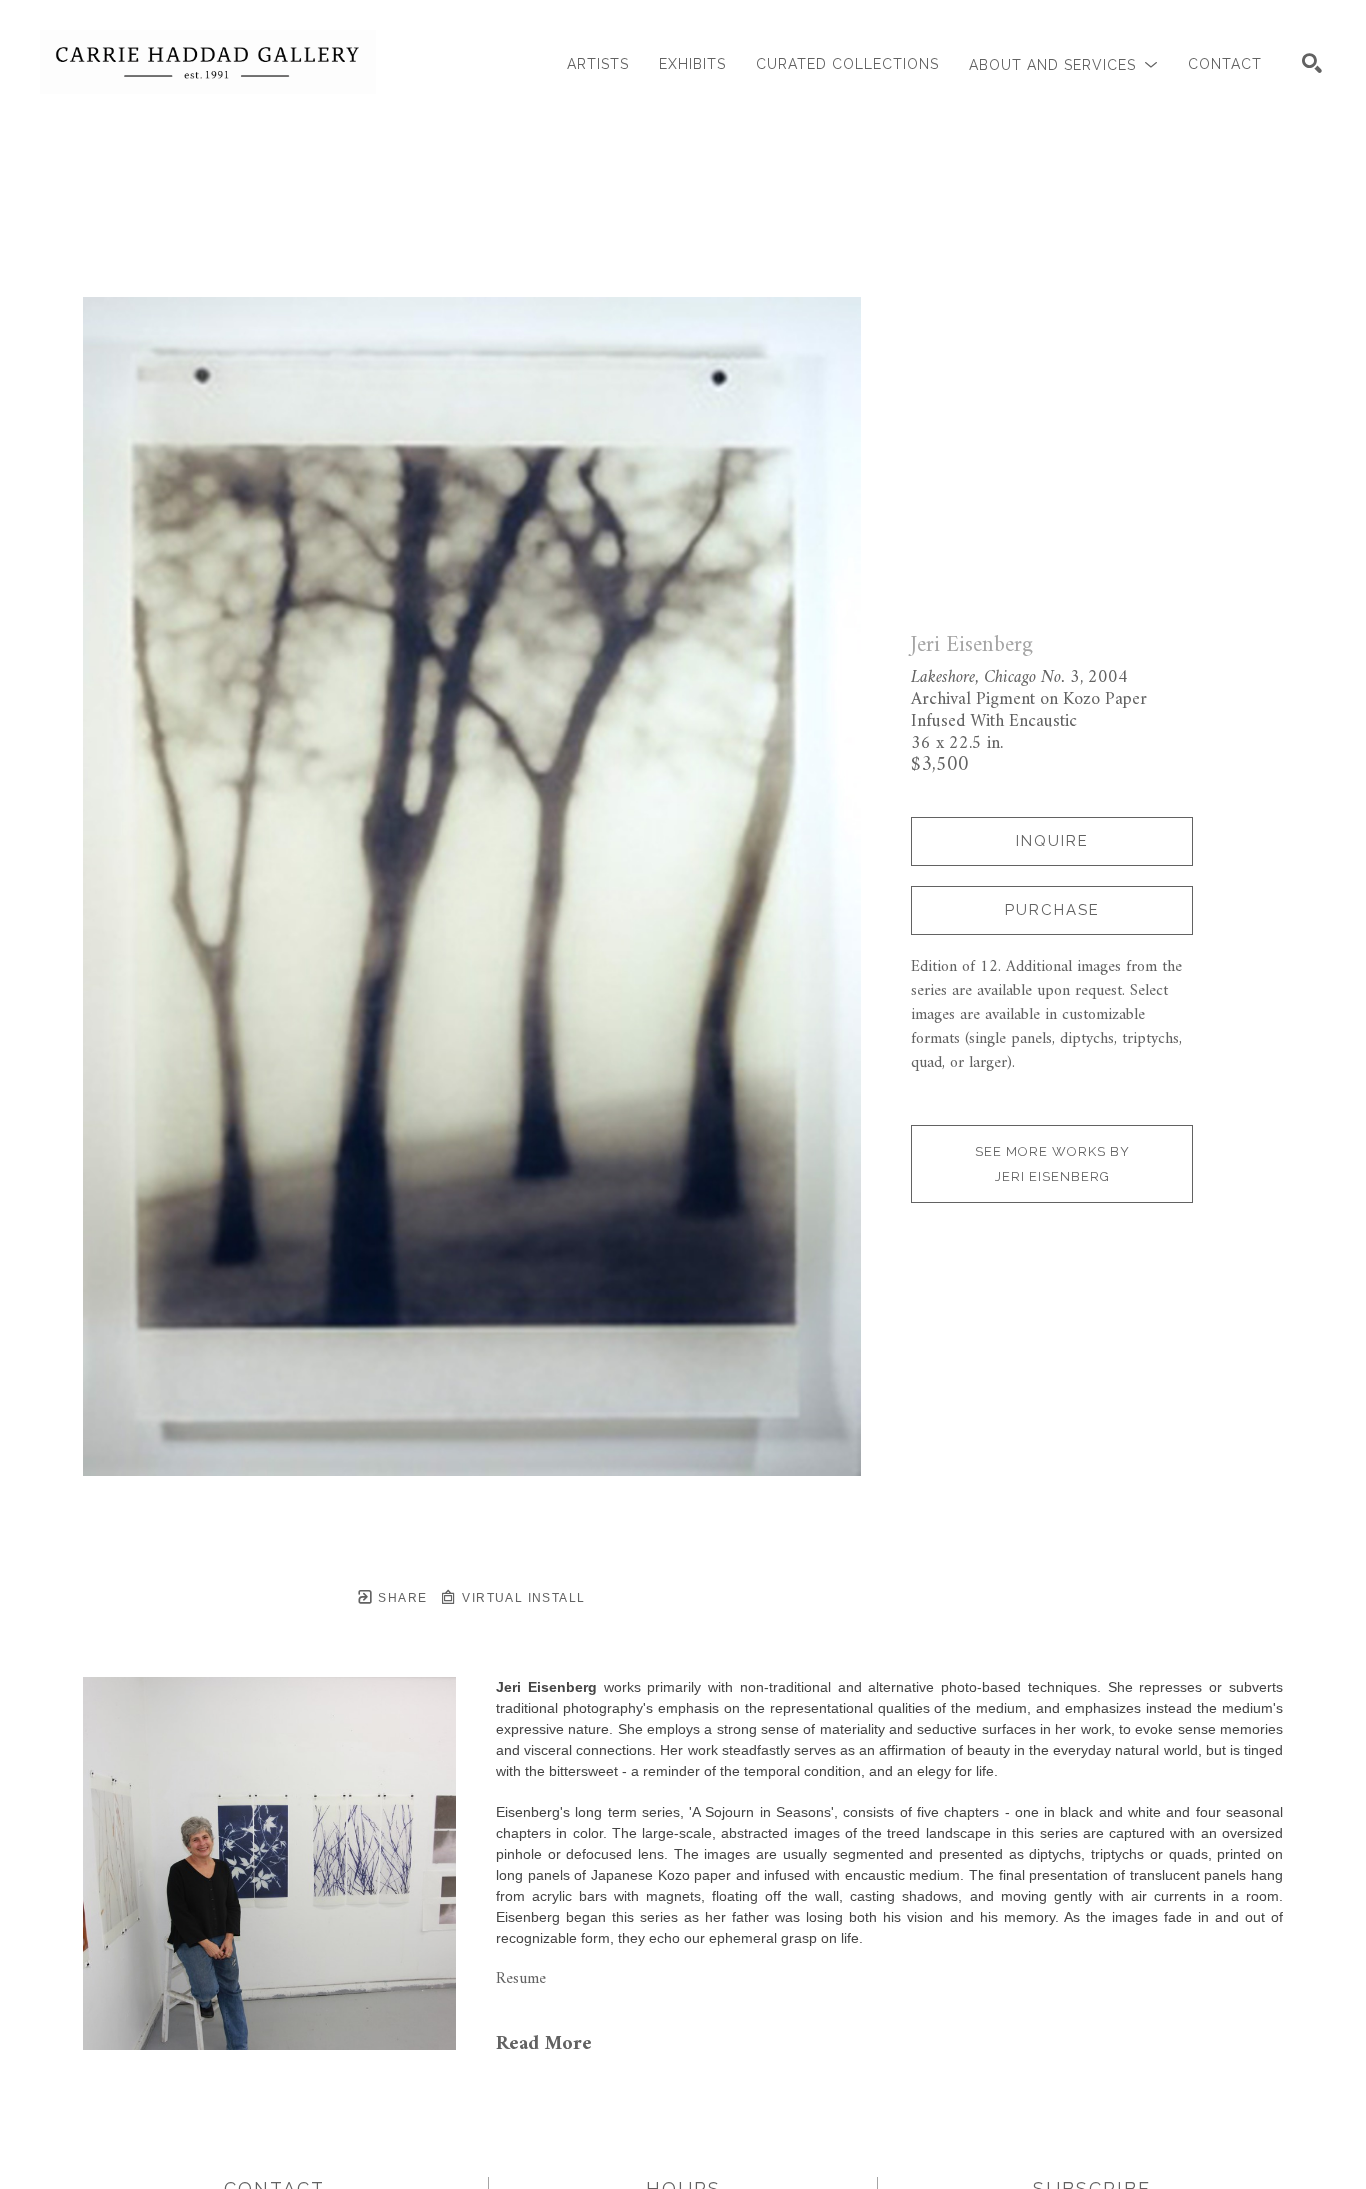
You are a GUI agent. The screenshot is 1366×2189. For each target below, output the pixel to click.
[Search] (1312, 63)
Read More (544, 2044)
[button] (1063, 64)
